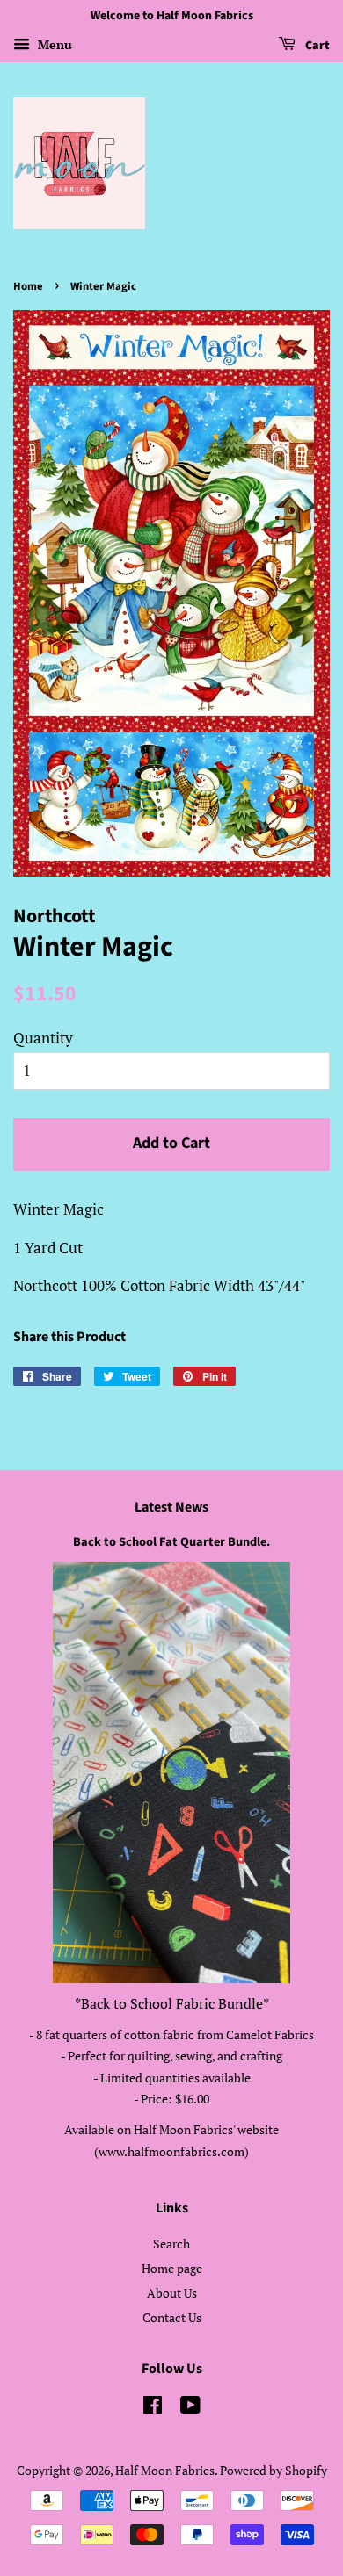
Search (171, 2244)
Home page (172, 2268)
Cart (316, 46)
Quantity (43, 1038)
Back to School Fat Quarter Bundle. (171, 1542)
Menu (53, 44)
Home (28, 286)
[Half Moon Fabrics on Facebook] (153, 2408)
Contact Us (172, 2317)
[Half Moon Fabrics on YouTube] (190, 2408)
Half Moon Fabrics (165, 2470)
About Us (172, 2293)
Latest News (171, 1507)
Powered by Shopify (274, 2470)
